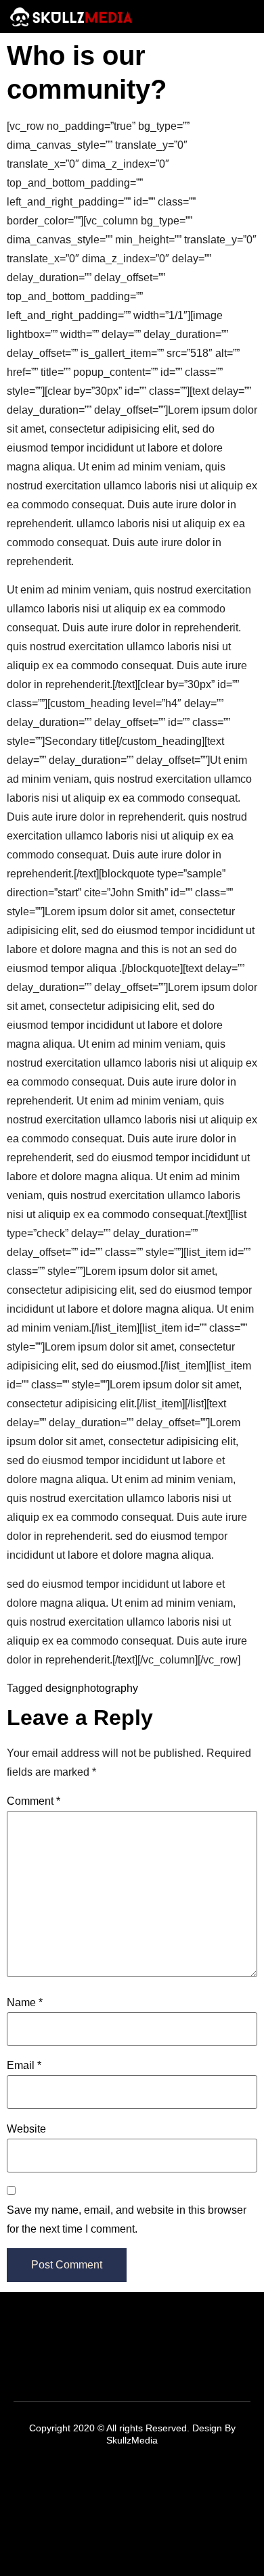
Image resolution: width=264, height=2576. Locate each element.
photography (108, 1688)
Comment (34, 1801)
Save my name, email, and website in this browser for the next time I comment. (127, 2219)
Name (25, 2002)
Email (24, 2065)
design (62, 1688)
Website (26, 2129)
